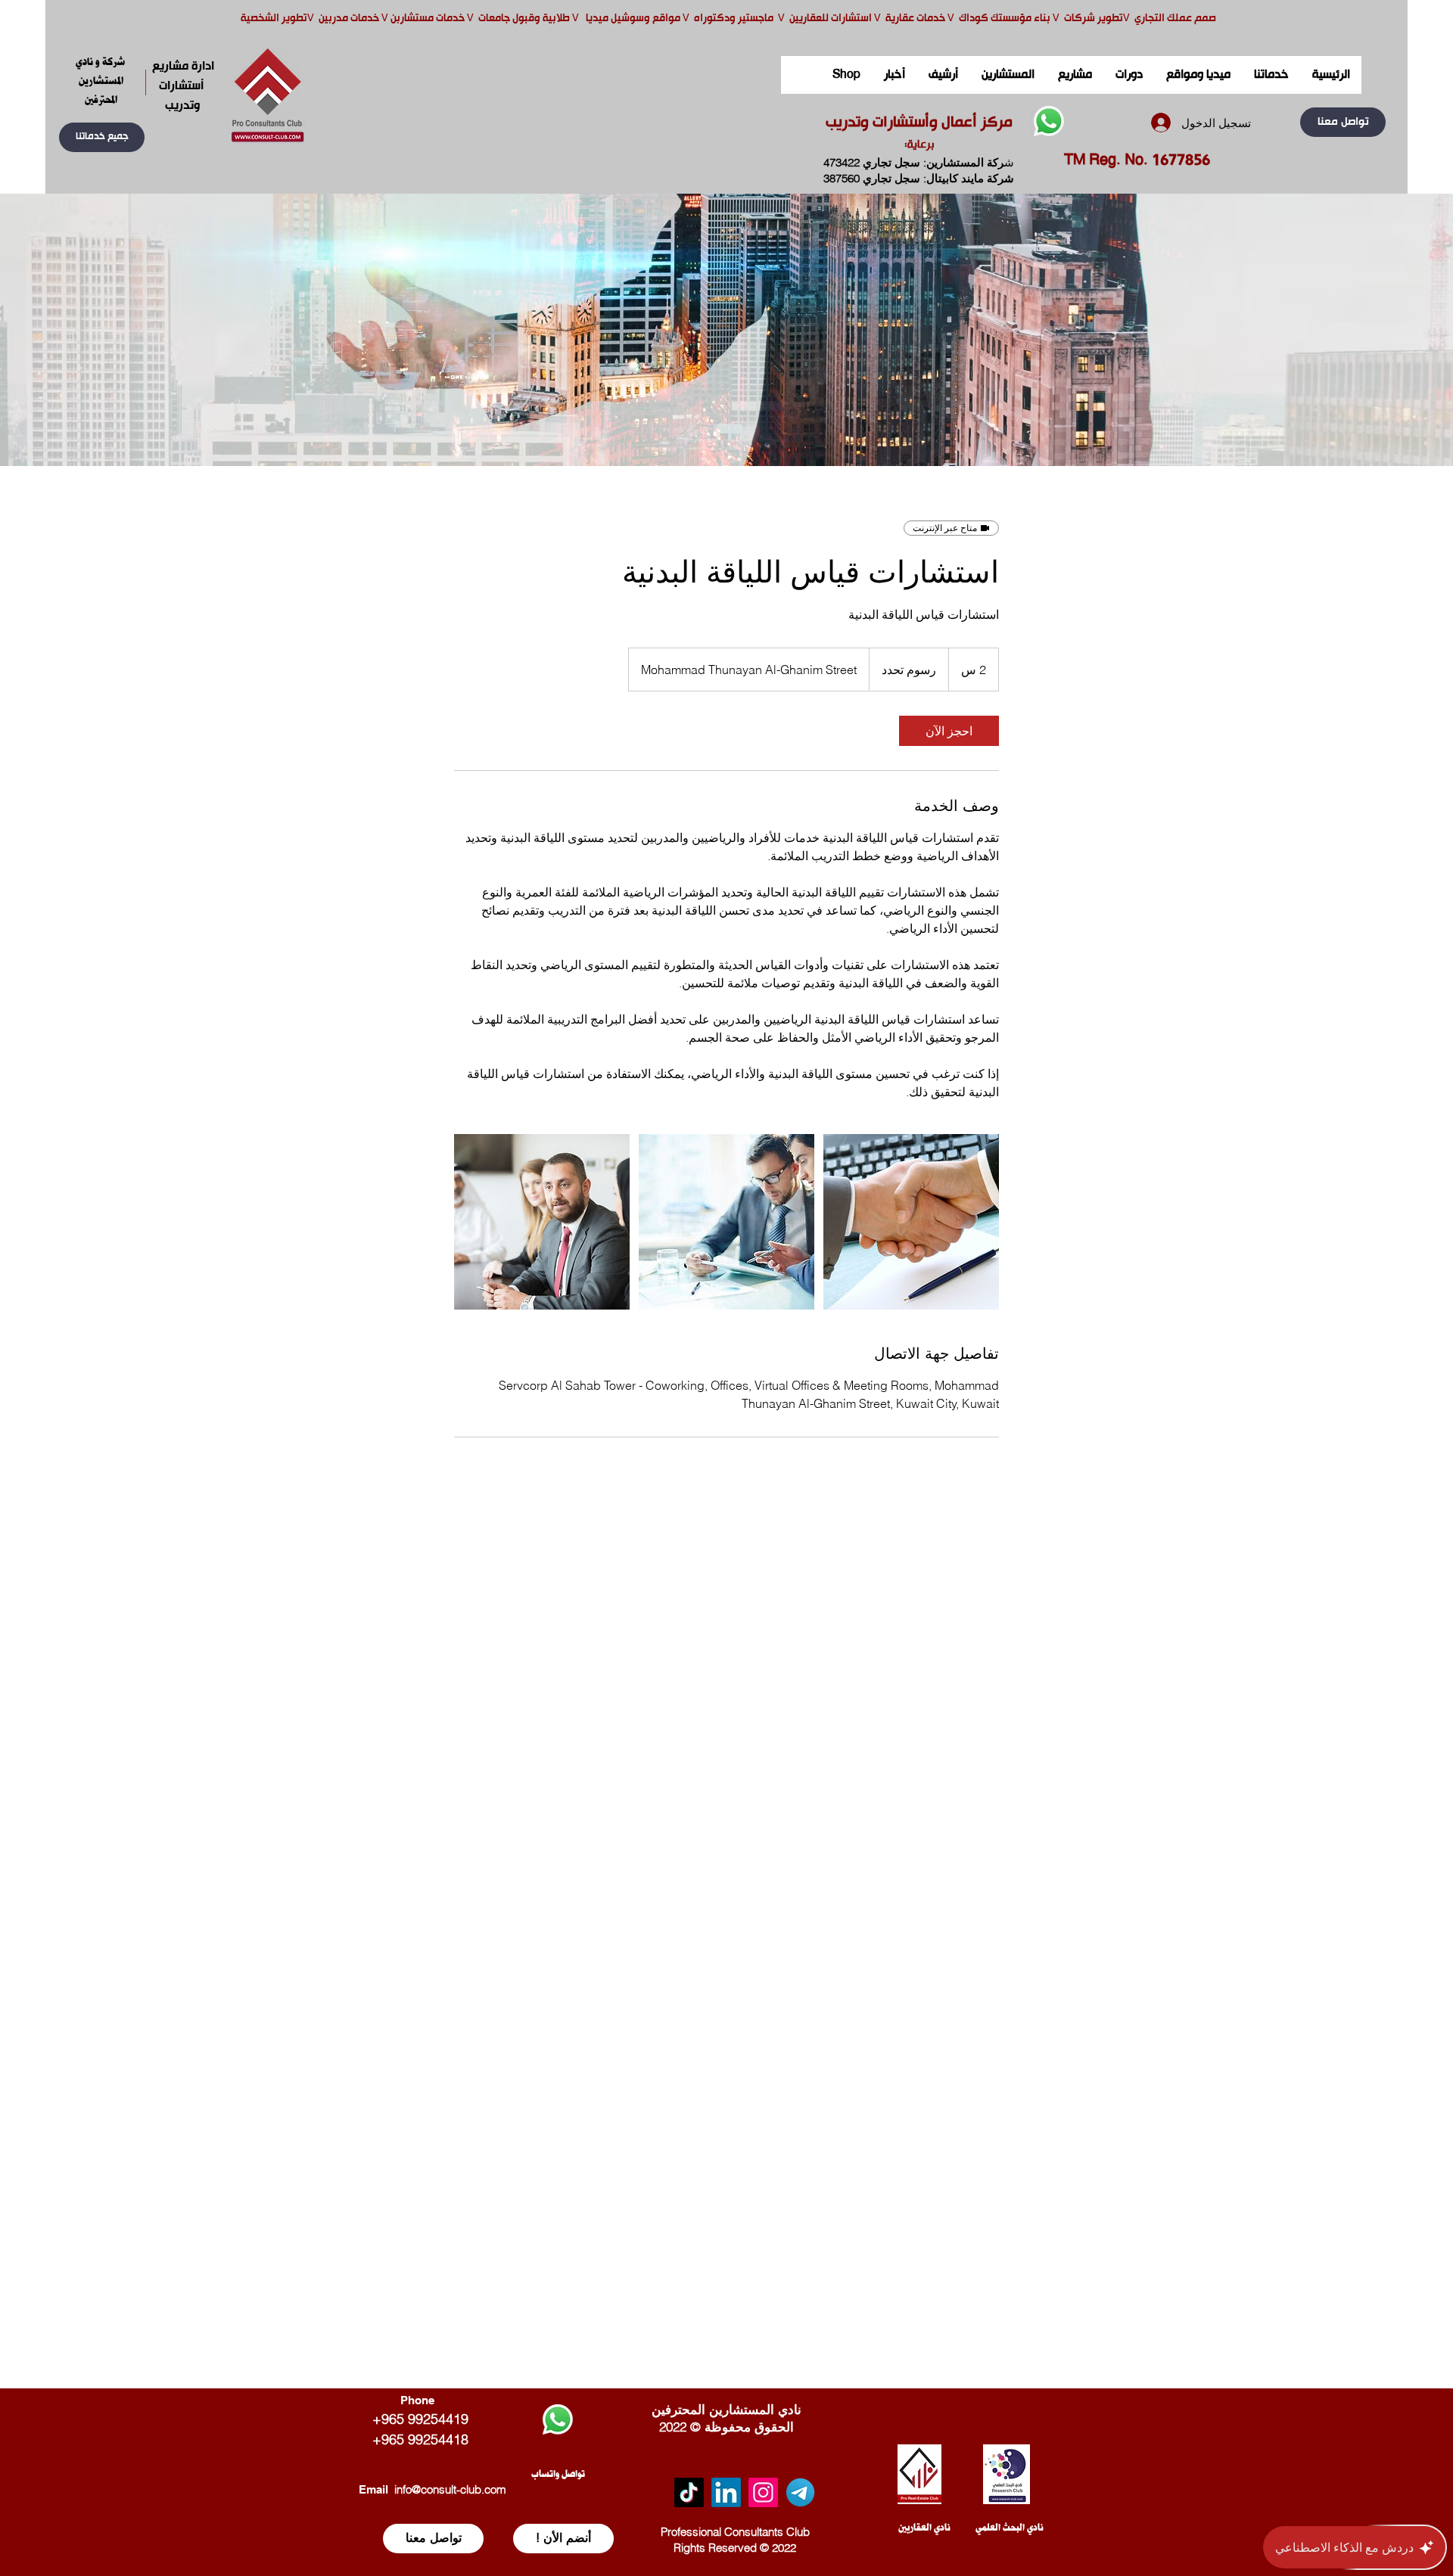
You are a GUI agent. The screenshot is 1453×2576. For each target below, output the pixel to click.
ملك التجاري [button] (1160, 19)
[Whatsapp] (1049, 121)
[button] (102, 137)
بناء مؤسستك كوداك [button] (1005, 19)
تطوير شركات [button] (1094, 19)
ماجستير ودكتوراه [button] (735, 19)
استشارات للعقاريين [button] (831, 19)
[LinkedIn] (726, 2492)
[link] (949, 731)
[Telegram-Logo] (800, 2492)
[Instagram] (763, 2492)
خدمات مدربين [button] (348, 19)
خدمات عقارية (915, 19)
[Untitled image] (542, 1222)
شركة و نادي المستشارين (101, 71)
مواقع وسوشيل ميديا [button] (634, 19)
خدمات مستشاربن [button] (428, 19)
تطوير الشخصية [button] (274, 19)
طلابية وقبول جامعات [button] (523, 19)
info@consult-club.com (450, 2489)
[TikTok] (689, 2492)
